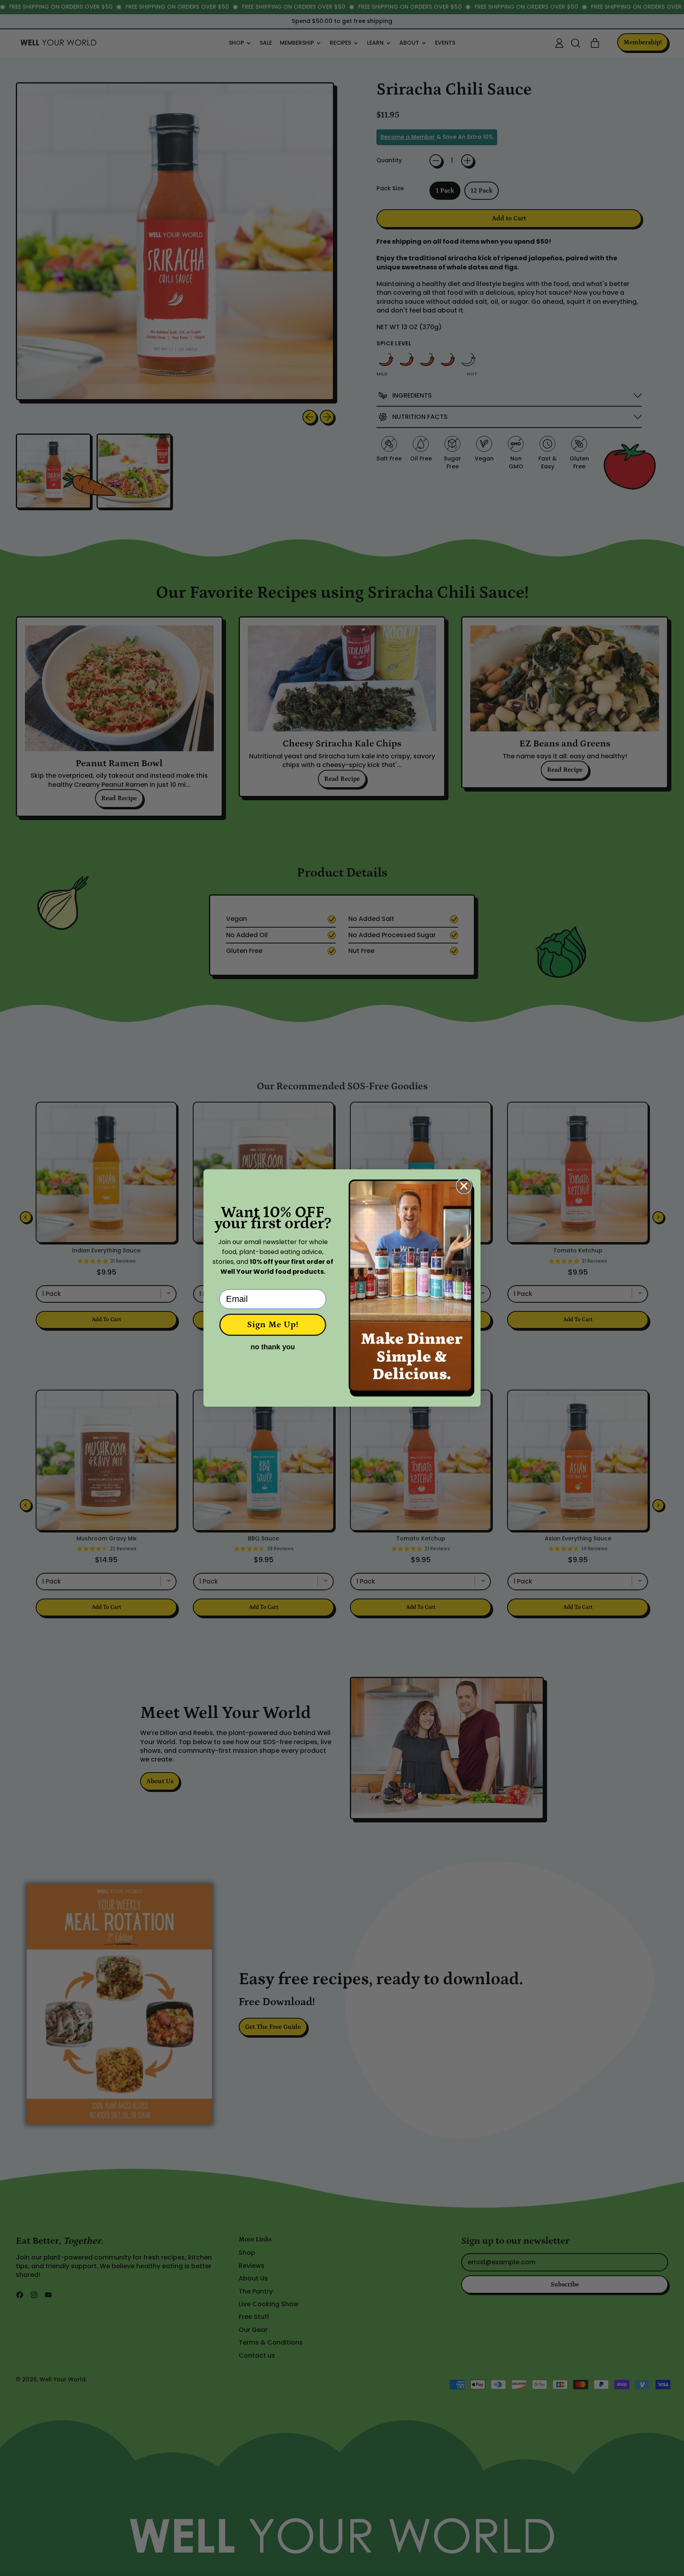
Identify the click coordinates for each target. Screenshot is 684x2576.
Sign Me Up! (273, 1325)
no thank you (273, 1347)
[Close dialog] (464, 1186)
